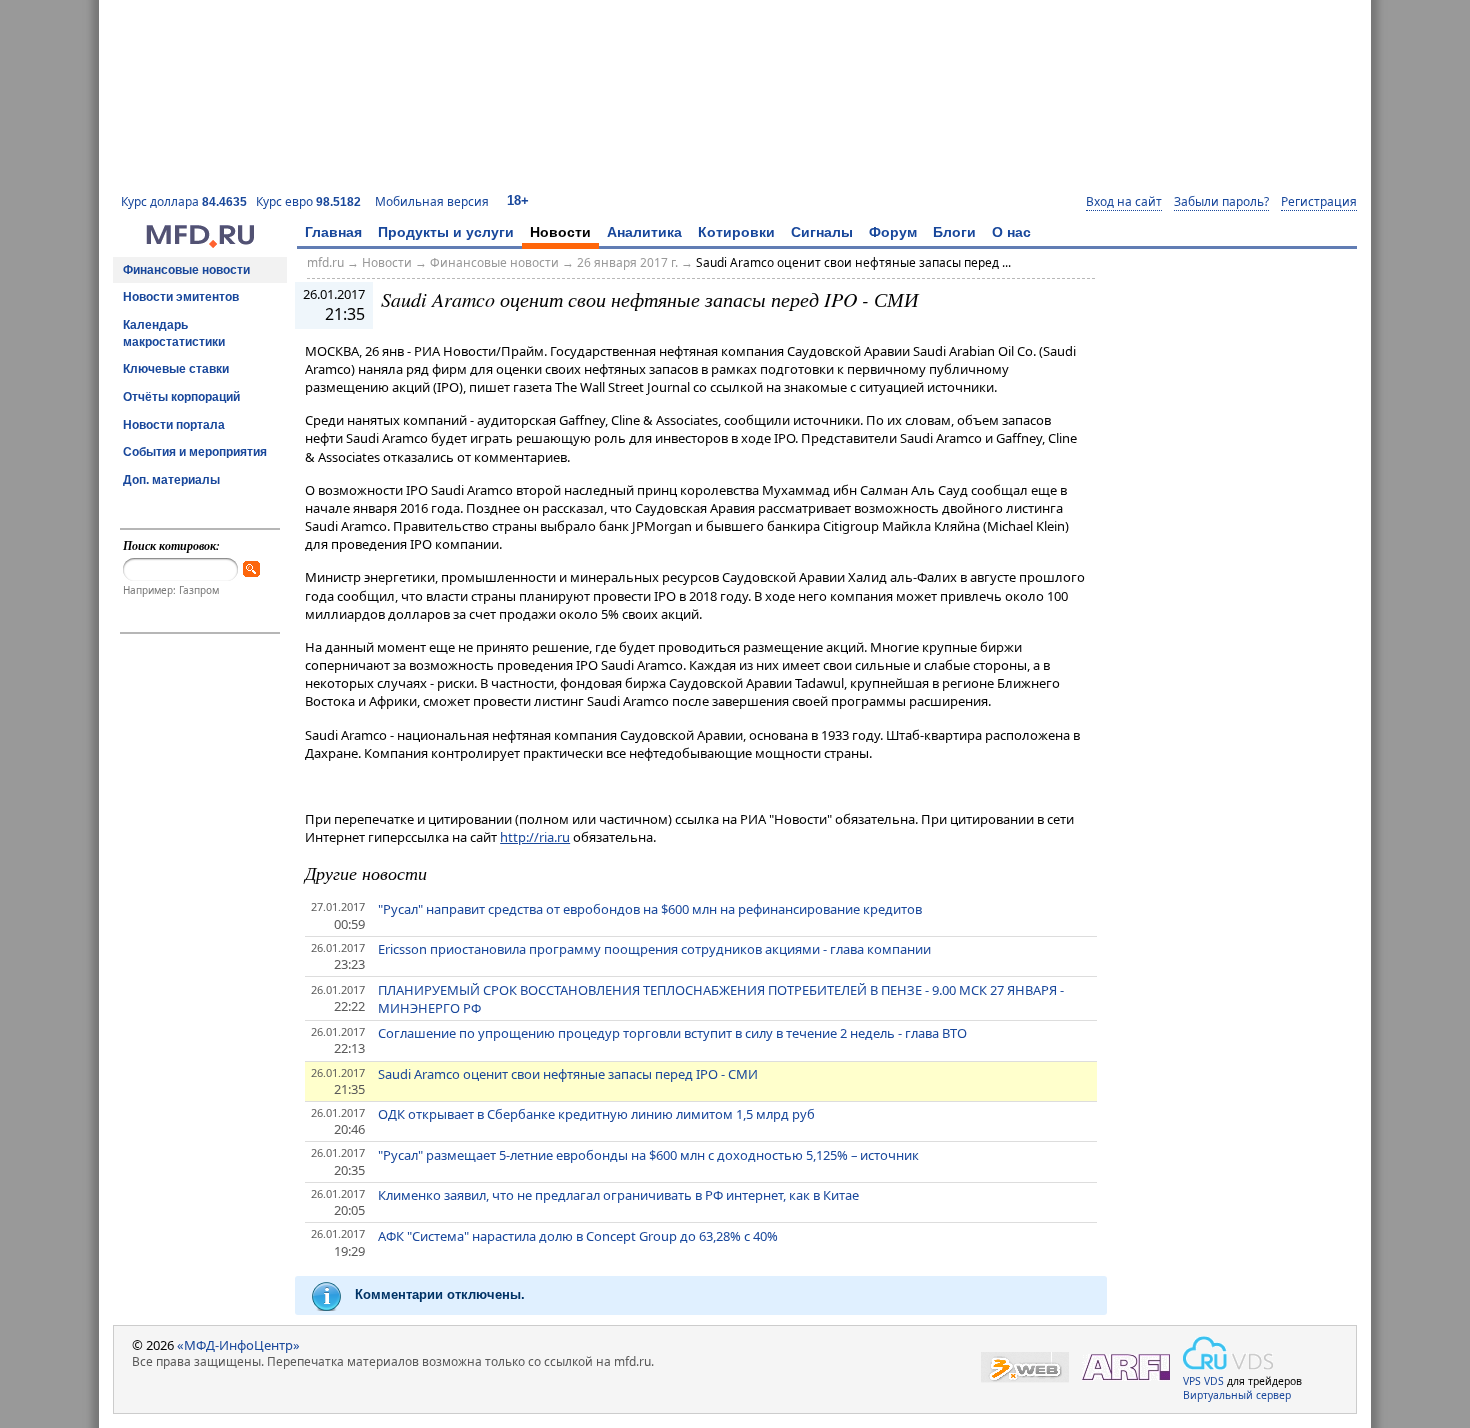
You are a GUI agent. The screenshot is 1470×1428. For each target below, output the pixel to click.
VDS (1214, 1381)
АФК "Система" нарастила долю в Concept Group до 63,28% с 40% (578, 1236)
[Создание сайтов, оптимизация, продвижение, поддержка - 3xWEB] (1025, 1367)
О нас (1011, 232)
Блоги (954, 232)
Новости (560, 232)
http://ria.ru (535, 837)
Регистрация (1319, 202)
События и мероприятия (195, 452)
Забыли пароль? (1221, 202)
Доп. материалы (171, 480)
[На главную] (200, 243)
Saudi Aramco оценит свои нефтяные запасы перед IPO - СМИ (568, 1074)
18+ (518, 200)
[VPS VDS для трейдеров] (1228, 1353)
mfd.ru (325, 262)
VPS (1192, 1381)
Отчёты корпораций (181, 397)
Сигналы (822, 232)
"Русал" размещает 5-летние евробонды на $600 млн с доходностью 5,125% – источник (648, 1155)
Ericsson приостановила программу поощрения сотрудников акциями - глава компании (654, 949)
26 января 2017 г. (627, 262)
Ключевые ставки (176, 369)
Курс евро (308, 201)
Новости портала (174, 425)
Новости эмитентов (181, 297)
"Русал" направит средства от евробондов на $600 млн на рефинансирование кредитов (650, 909)
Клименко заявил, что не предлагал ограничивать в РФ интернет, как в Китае (618, 1195)
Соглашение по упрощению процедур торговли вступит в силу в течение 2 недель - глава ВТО (672, 1033)
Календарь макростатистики (174, 333)
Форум (893, 232)
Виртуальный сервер (1237, 1395)
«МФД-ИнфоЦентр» (238, 1345)
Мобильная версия (432, 201)
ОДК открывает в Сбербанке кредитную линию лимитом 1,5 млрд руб (596, 1114)
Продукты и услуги (446, 232)
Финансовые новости (186, 270)
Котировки (736, 232)
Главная (333, 232)
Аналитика (644, 232)
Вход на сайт (1124, 202)
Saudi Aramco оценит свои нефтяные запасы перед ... (853, 262)
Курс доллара (184, 201)
